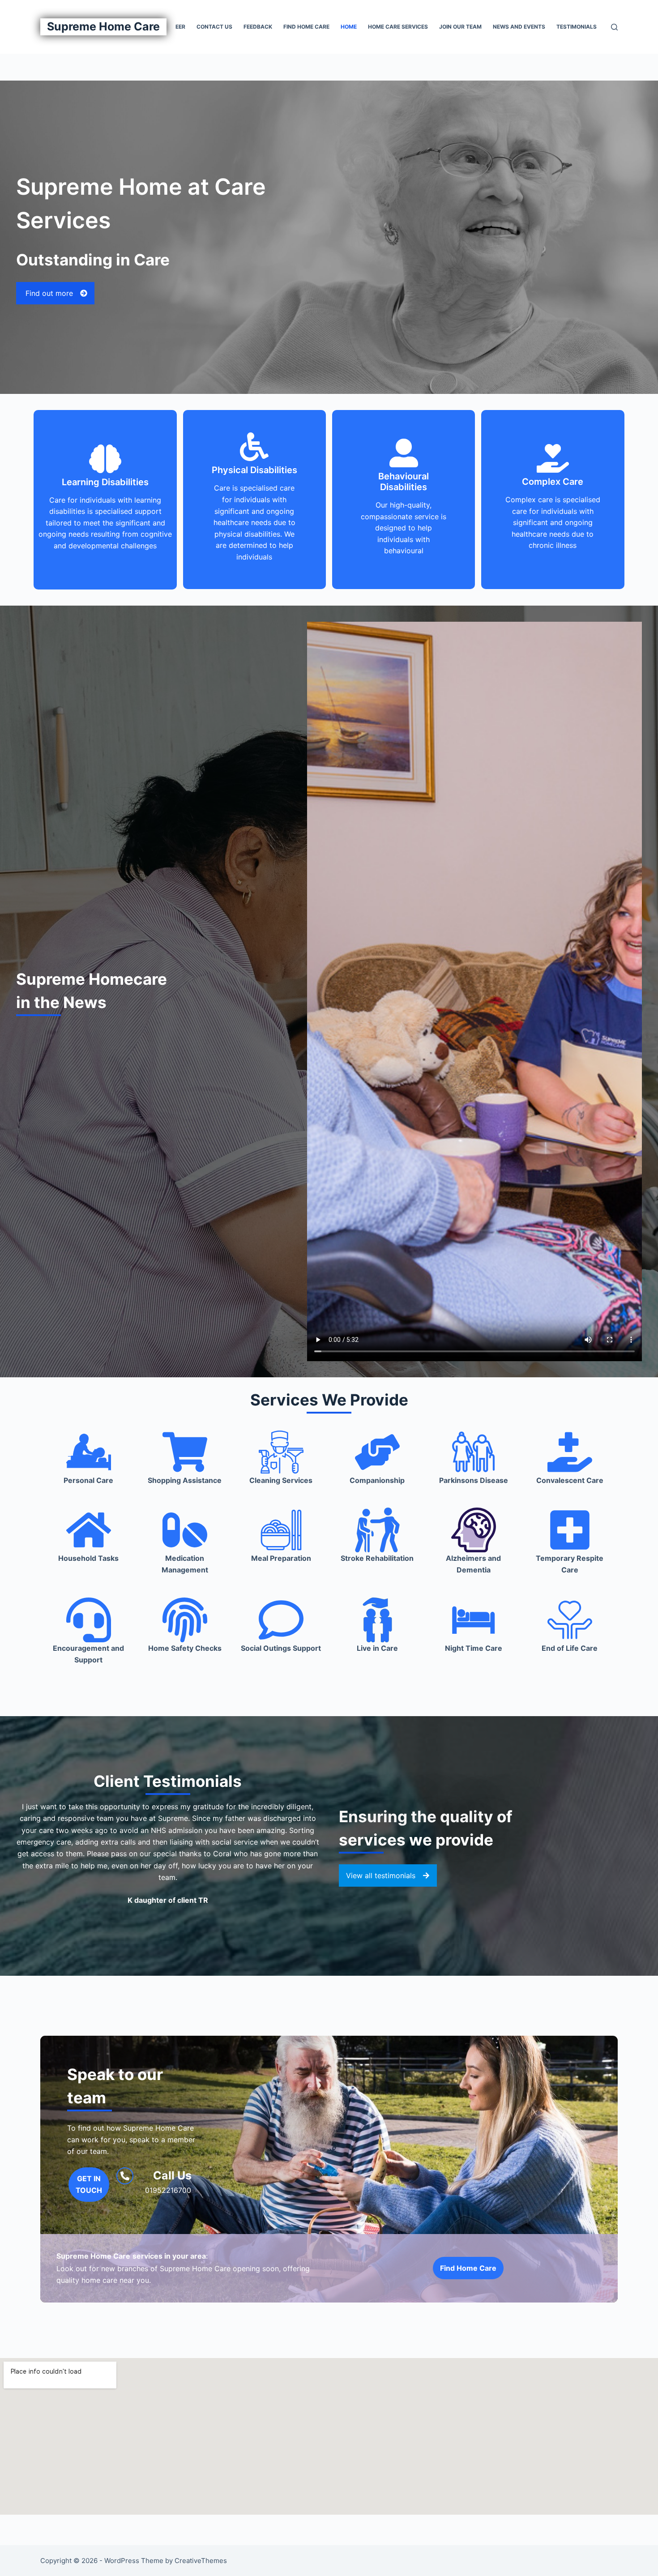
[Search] (614, 27)
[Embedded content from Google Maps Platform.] (329, 2436)
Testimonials (577, 27)
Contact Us (214, 27)
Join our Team (460, 27)
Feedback (258, 27)
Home (349, 27)
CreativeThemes (201, 2561)
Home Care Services (398, 27)
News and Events (519, 27)
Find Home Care (306, 27)
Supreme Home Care (103, 26)
